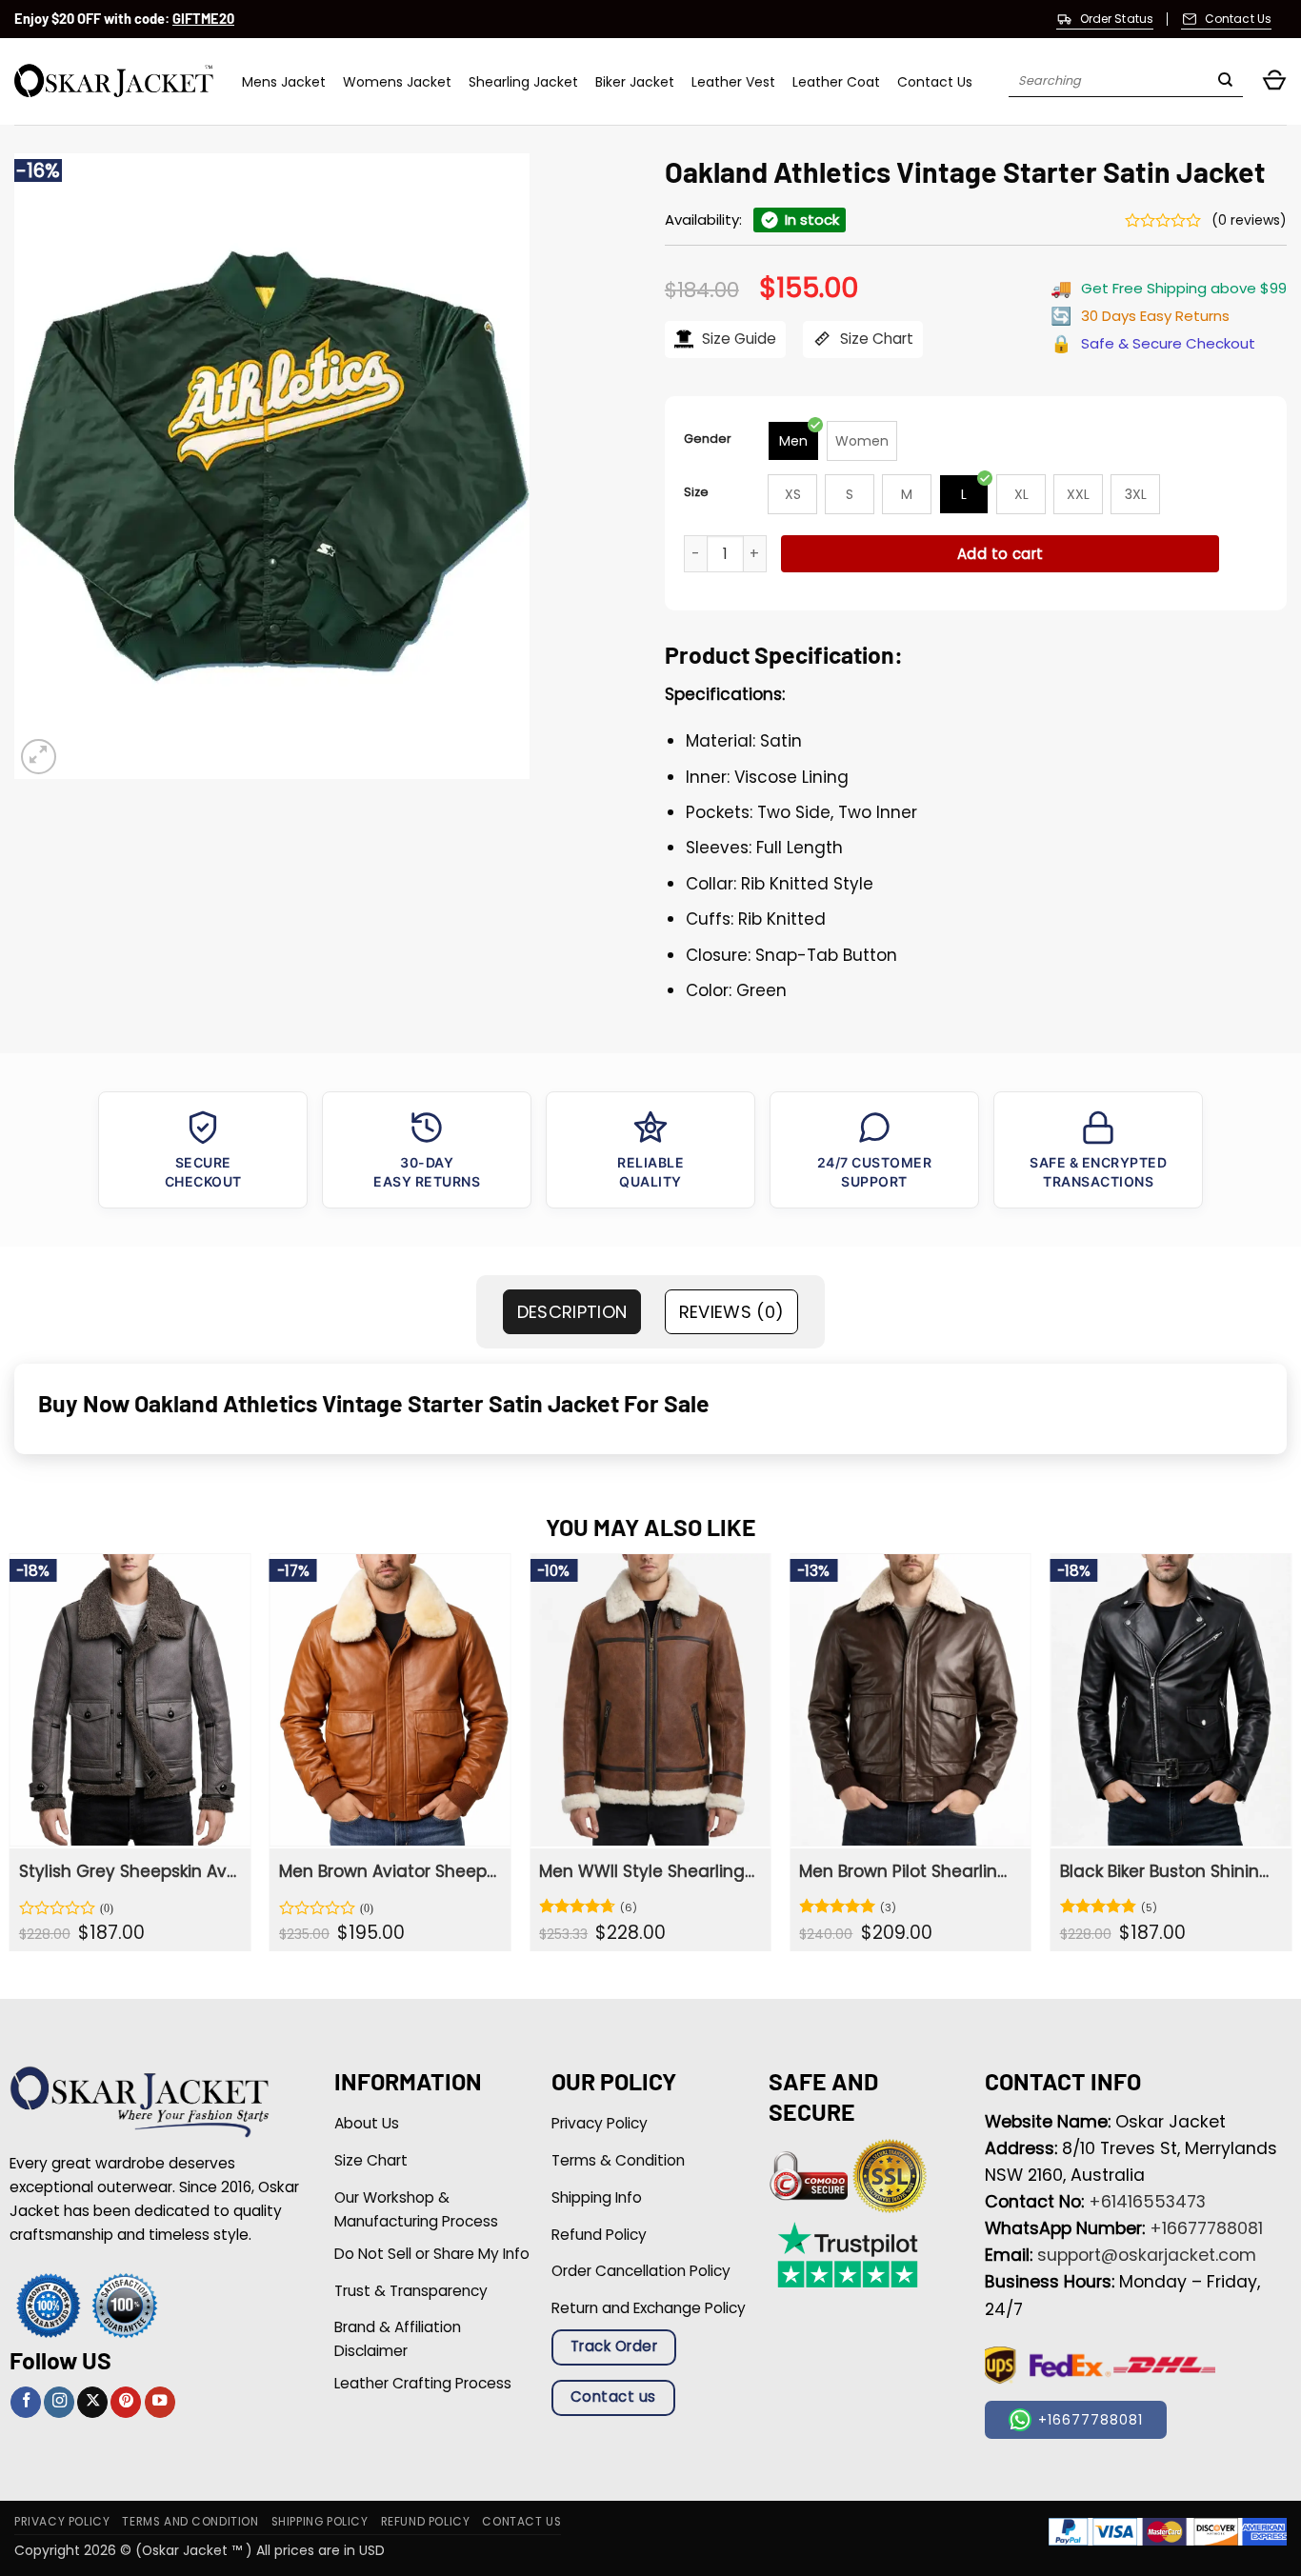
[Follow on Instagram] (59, 2402)
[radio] (793, 441)
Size (696, 492)
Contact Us (935, 82)
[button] (1274, 81)
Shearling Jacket (523, 82)
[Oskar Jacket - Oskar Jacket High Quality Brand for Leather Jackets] (114, 81)
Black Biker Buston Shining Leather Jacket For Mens (1169, 1871)
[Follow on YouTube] (160, 2402)
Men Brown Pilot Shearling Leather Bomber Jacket (908, 1871)
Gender (708, 439)
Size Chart (875, 339)
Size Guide (737, 339)
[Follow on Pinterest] (126, 2402)
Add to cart (1001, 554)
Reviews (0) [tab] (732, 1312)
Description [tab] (572, 1312)
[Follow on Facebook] (26, 2402)
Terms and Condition (190, 2522)
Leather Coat (836, 82)
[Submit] (1225, 82)
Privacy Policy (62, 2522)
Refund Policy (426, 2522)
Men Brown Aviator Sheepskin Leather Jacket (388, 1871)
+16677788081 (1206, 2228)
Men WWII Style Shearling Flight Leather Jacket (648, 1871)
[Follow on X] (92, 2402)
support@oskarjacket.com (1147, 2255)
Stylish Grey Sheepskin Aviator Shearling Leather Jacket (128, 1871)
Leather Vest (733, 82)
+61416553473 (1147, 2202)
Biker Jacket (635, 82)
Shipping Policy (320, 2522)
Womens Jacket (397, 82)
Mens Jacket (284, 82)
